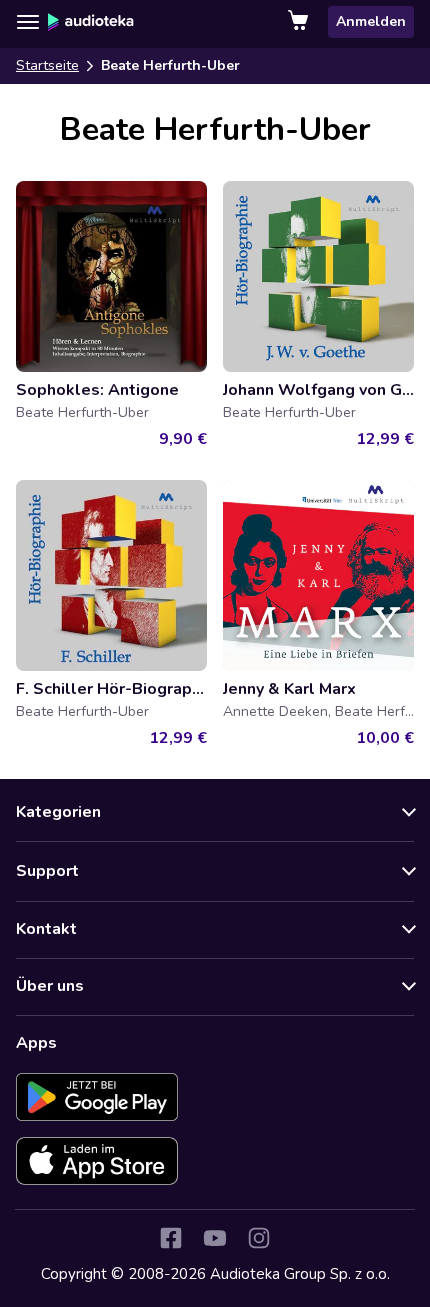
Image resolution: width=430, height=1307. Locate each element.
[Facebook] (171, 1238)
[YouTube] (215, 1238)
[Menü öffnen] (28, 22)
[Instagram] (259, 1238)
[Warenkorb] (300, 22)
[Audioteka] (91, 22)
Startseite (47, 65)
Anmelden (371, 21)
